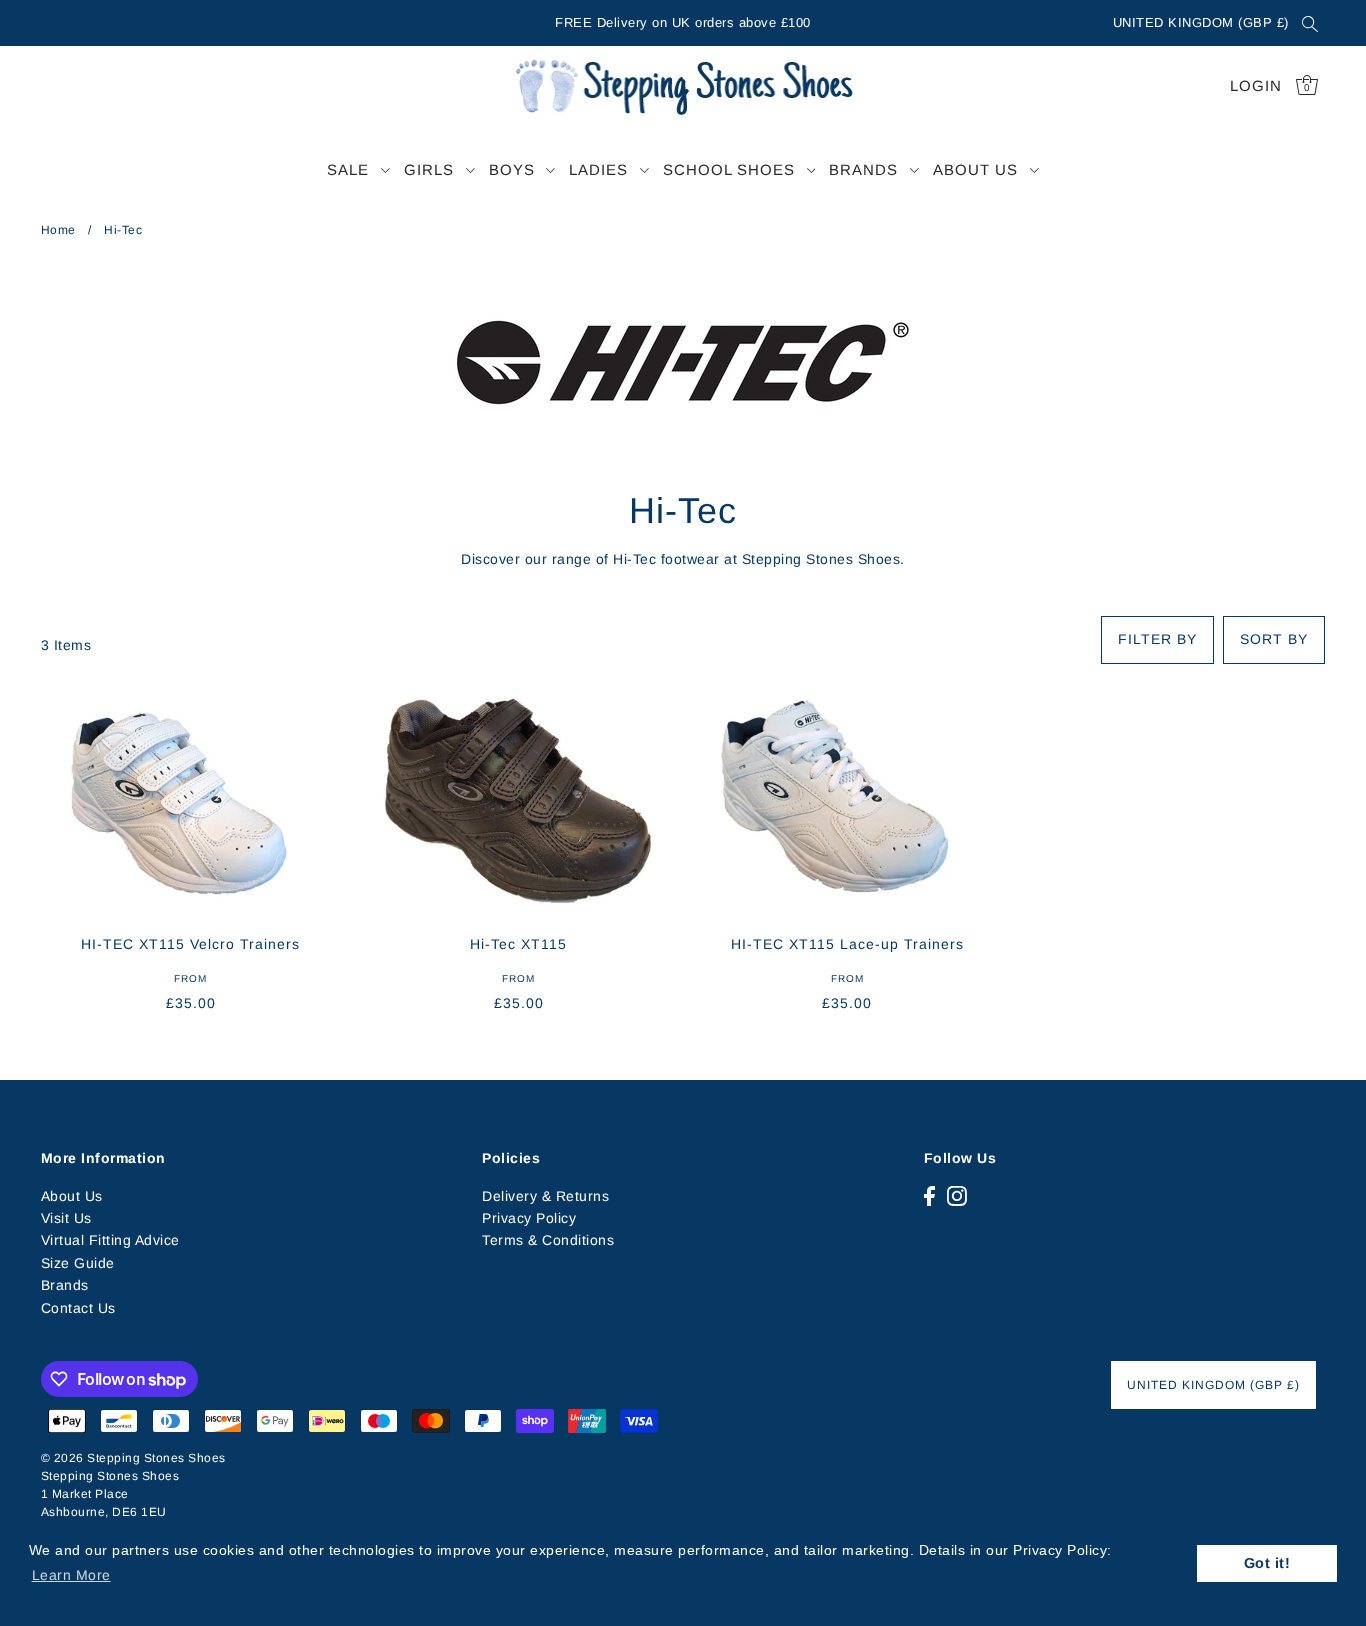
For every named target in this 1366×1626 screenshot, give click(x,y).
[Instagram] (957, 1195)
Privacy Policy (529, 1218)
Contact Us (78, 1308)
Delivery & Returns (545, 1196)
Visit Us (66, 1218)
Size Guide (78, 1263)
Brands (65, 1285)
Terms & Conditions (548, 1240)
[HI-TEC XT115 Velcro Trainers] (191, 799)
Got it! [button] (1267, 1563)
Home (58, 230)
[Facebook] (929, 1195)
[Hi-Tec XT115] (519, 799)
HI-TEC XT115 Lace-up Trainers (847, 944)
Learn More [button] (71, 1575)
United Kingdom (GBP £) (1201, 22)
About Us (72, 1196)
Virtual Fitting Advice (110, 1240)
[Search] (1311, 23)
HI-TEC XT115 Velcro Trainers (190, 944)
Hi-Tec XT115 (518, 944)
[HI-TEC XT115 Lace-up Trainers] (847, 799)
